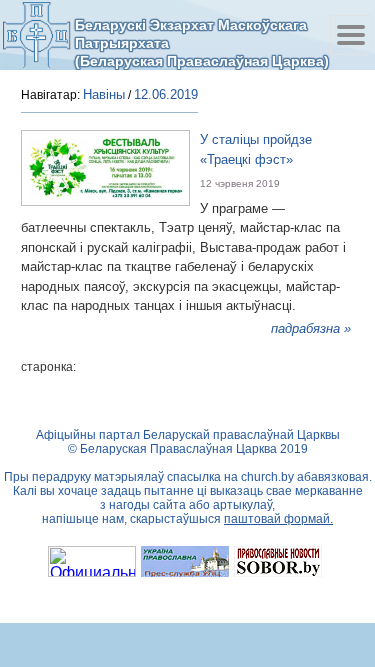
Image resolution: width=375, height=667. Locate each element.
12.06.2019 (166, 94)
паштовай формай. (278, 519)
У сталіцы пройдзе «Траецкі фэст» (256, 149)
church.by (267, 477)
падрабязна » (311, 328)
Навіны (104, 94)
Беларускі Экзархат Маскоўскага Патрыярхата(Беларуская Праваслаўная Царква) (202, 42)
